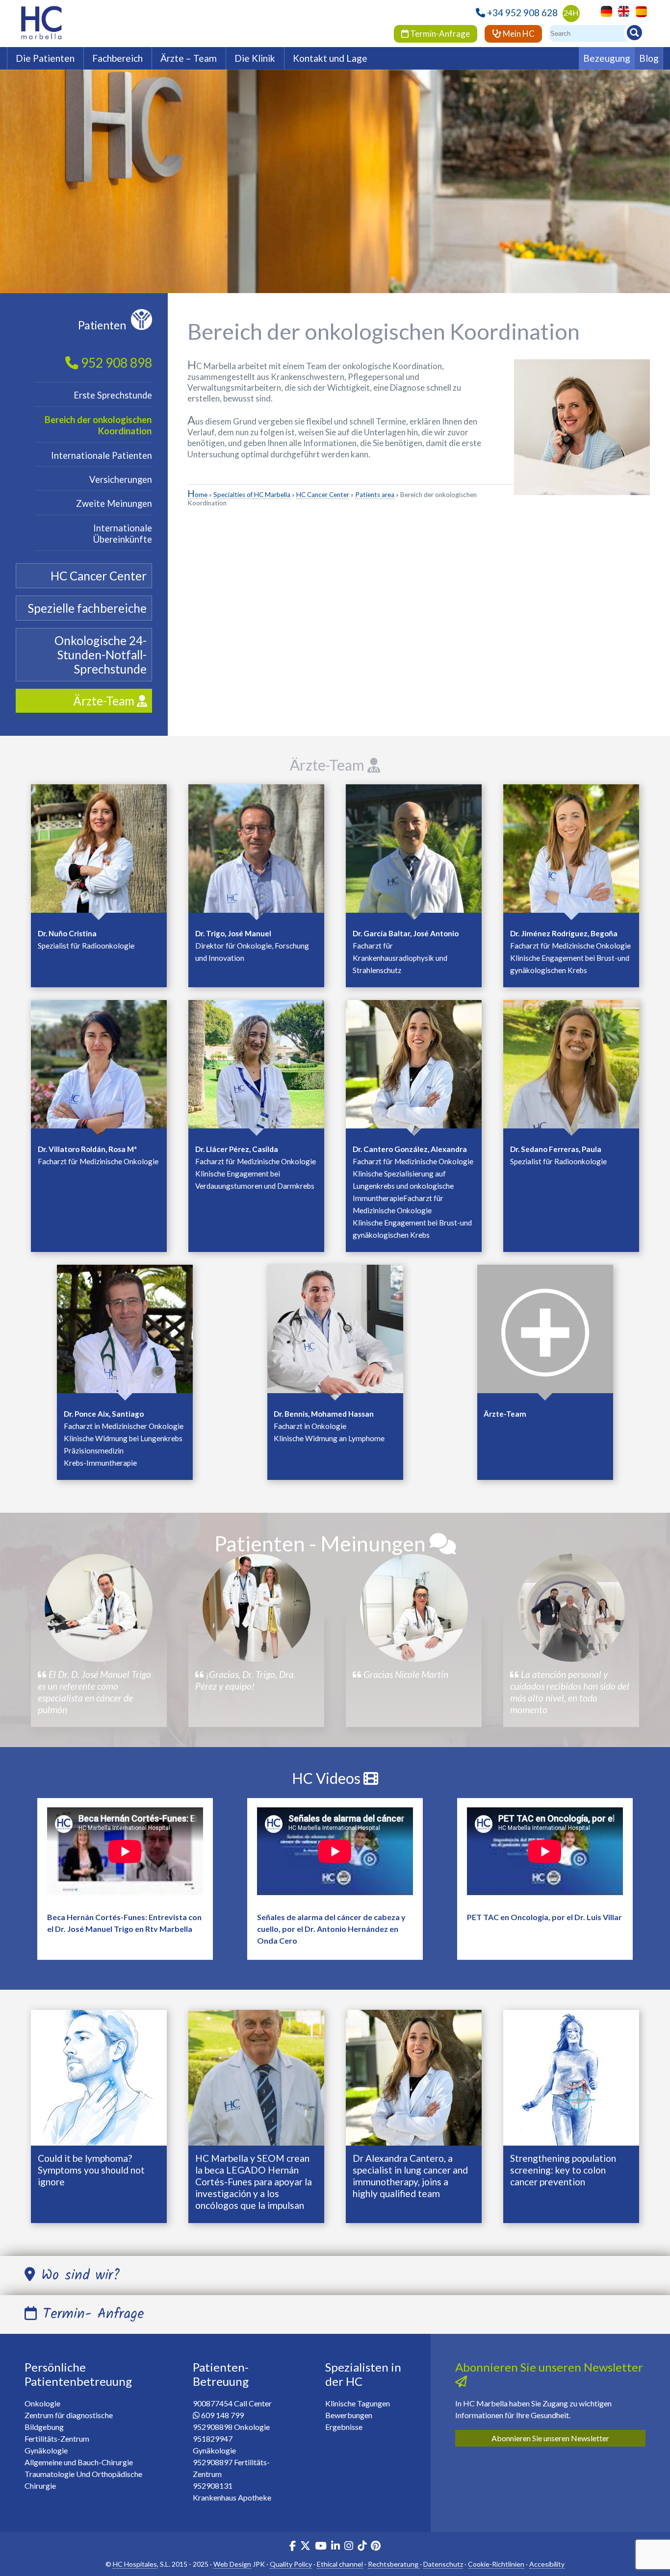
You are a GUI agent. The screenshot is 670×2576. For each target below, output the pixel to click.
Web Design (232, 2564)
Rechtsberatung (394, 2564)
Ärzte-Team (329, 765)
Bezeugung (607, 58)
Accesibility (547, 2564)
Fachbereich (117, 58)
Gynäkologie (46, 2450)
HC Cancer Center (323, 495)
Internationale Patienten (102, 455)
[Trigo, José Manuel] (256, 851)
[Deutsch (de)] (604, 11)
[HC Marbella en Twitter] (306, 2547)
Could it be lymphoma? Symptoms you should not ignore (91, 2170)
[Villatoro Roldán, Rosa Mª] (99, 1067)
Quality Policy (291, 2564)
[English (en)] (621, 11)
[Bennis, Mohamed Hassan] (335, 1331)
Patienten (102, 325)
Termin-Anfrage (439, 34)
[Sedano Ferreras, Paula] (571, 1067)
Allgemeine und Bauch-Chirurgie (79, 2462)
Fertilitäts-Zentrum (57, 2438)
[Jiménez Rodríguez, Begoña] (571, 851)
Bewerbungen (349, 2415)
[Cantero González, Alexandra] (414, 1067)
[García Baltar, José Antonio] (414, 851)
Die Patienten (45, 58)
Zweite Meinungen (114, 503)
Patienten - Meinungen (322, 1543)
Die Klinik (255, 58)
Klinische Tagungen (358, 2403)
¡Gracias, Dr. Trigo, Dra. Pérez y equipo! (245, 1680)
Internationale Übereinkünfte (123, 534)
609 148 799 (222, 2415)
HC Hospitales (135, 2564)
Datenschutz (443, 2564)
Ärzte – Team (189, 58)
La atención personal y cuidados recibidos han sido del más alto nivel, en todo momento (570, 1692)
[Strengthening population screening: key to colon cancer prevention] (571, 2077)
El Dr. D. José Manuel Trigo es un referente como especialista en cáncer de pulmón (94, 1692)
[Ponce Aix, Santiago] (125, 1331)
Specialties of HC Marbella (252, 495)
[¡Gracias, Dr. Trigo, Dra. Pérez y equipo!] (257, 1608)
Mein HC (518, 34)
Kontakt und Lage (330, 58)
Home (197, 495)
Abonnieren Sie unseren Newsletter (550, 2438)
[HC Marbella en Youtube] (321, 2547)
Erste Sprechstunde (113, 395)
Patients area (375, 495)
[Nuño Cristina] (99, 851)
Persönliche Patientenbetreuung (78, 2374)
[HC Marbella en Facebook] (293, 2547)
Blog (649, 58)
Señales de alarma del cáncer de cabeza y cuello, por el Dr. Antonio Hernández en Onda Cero (331, 1929)
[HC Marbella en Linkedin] (335, 2547)
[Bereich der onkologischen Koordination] (545, 1331)
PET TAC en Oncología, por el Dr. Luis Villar (544, 1917)
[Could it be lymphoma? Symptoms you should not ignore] (99, 2077)
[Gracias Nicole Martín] (414, 1608)
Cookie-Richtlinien (496, 2564)
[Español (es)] (639, 11)
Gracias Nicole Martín (405, 1674)
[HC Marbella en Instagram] (349, 2547)
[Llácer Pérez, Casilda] (256, 1067)
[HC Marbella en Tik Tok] (362, 2547)
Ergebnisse (344, 2427)
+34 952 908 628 (522, 13)
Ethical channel (340, 2564)
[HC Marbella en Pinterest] (376, 2547)
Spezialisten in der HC (363, 2374)
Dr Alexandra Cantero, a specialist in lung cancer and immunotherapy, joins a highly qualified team (410, 2176)
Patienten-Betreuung (221, 2374)
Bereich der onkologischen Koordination (98, 425)
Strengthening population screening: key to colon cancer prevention (563, 2170)
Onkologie (42, 2403)
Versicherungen (121, 479)
